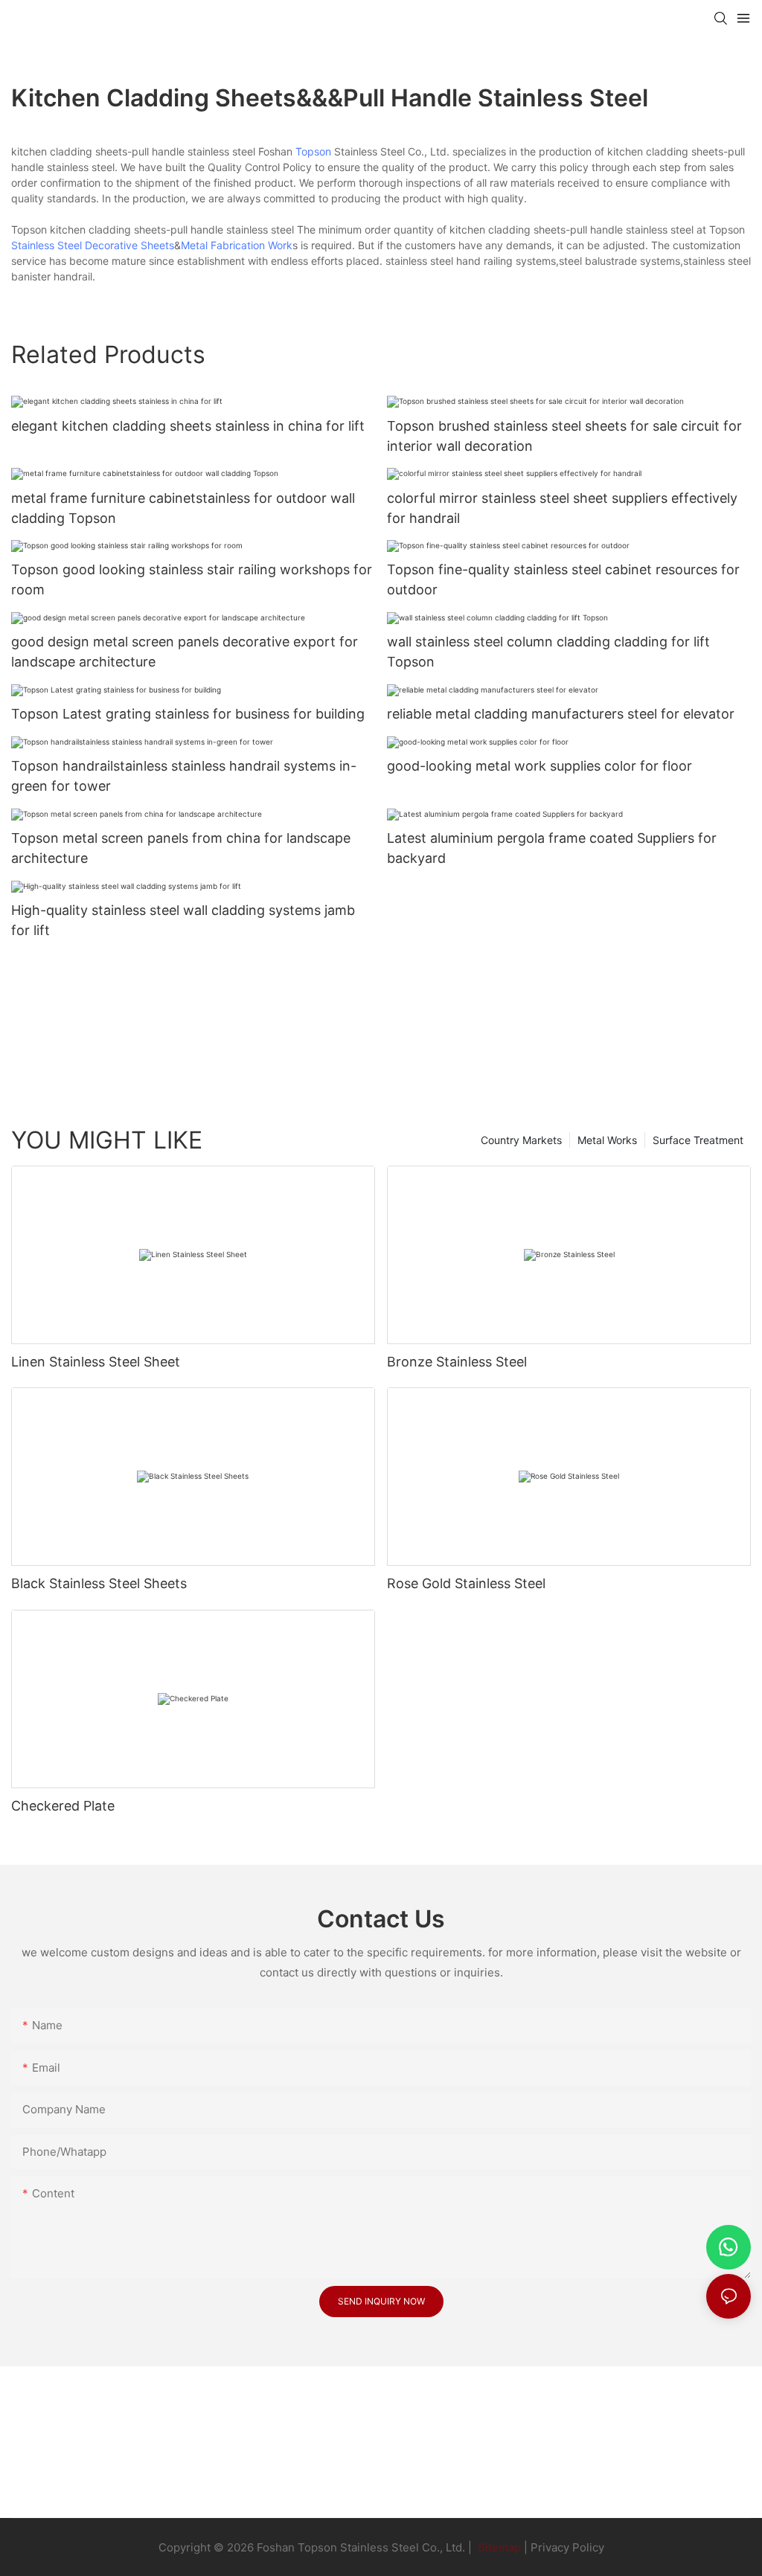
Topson (313, 151)
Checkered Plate (63, 1806)
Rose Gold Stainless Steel (466, 1583)
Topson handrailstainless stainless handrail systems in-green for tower (184, 776)
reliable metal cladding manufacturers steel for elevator (561, 714)
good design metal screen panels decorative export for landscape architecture (185, 652)
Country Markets (521, 1140)
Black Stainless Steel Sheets (99, 1583)
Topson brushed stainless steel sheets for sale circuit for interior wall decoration (564, 436)
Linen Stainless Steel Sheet (96, 1362)
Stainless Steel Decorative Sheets (93, 245)
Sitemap (498, 2547)
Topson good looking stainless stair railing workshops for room (192, 579)
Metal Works (607, 1140)
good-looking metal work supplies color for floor (540, 766)
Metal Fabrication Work (237, 245)
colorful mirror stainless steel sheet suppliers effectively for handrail (562, 508)
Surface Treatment (698, 1140)
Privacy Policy (567, 2547)
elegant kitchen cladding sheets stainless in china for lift (188, 426)
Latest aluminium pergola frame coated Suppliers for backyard (552, 848)
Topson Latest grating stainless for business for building (188, 714)
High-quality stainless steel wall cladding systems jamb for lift (183, 920)
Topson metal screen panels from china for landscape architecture (181, 848)
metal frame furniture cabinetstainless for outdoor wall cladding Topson (183, 508)
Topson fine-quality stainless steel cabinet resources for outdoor (563, 579)
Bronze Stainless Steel (457, 1362)
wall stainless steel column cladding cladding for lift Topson (548, 652)
